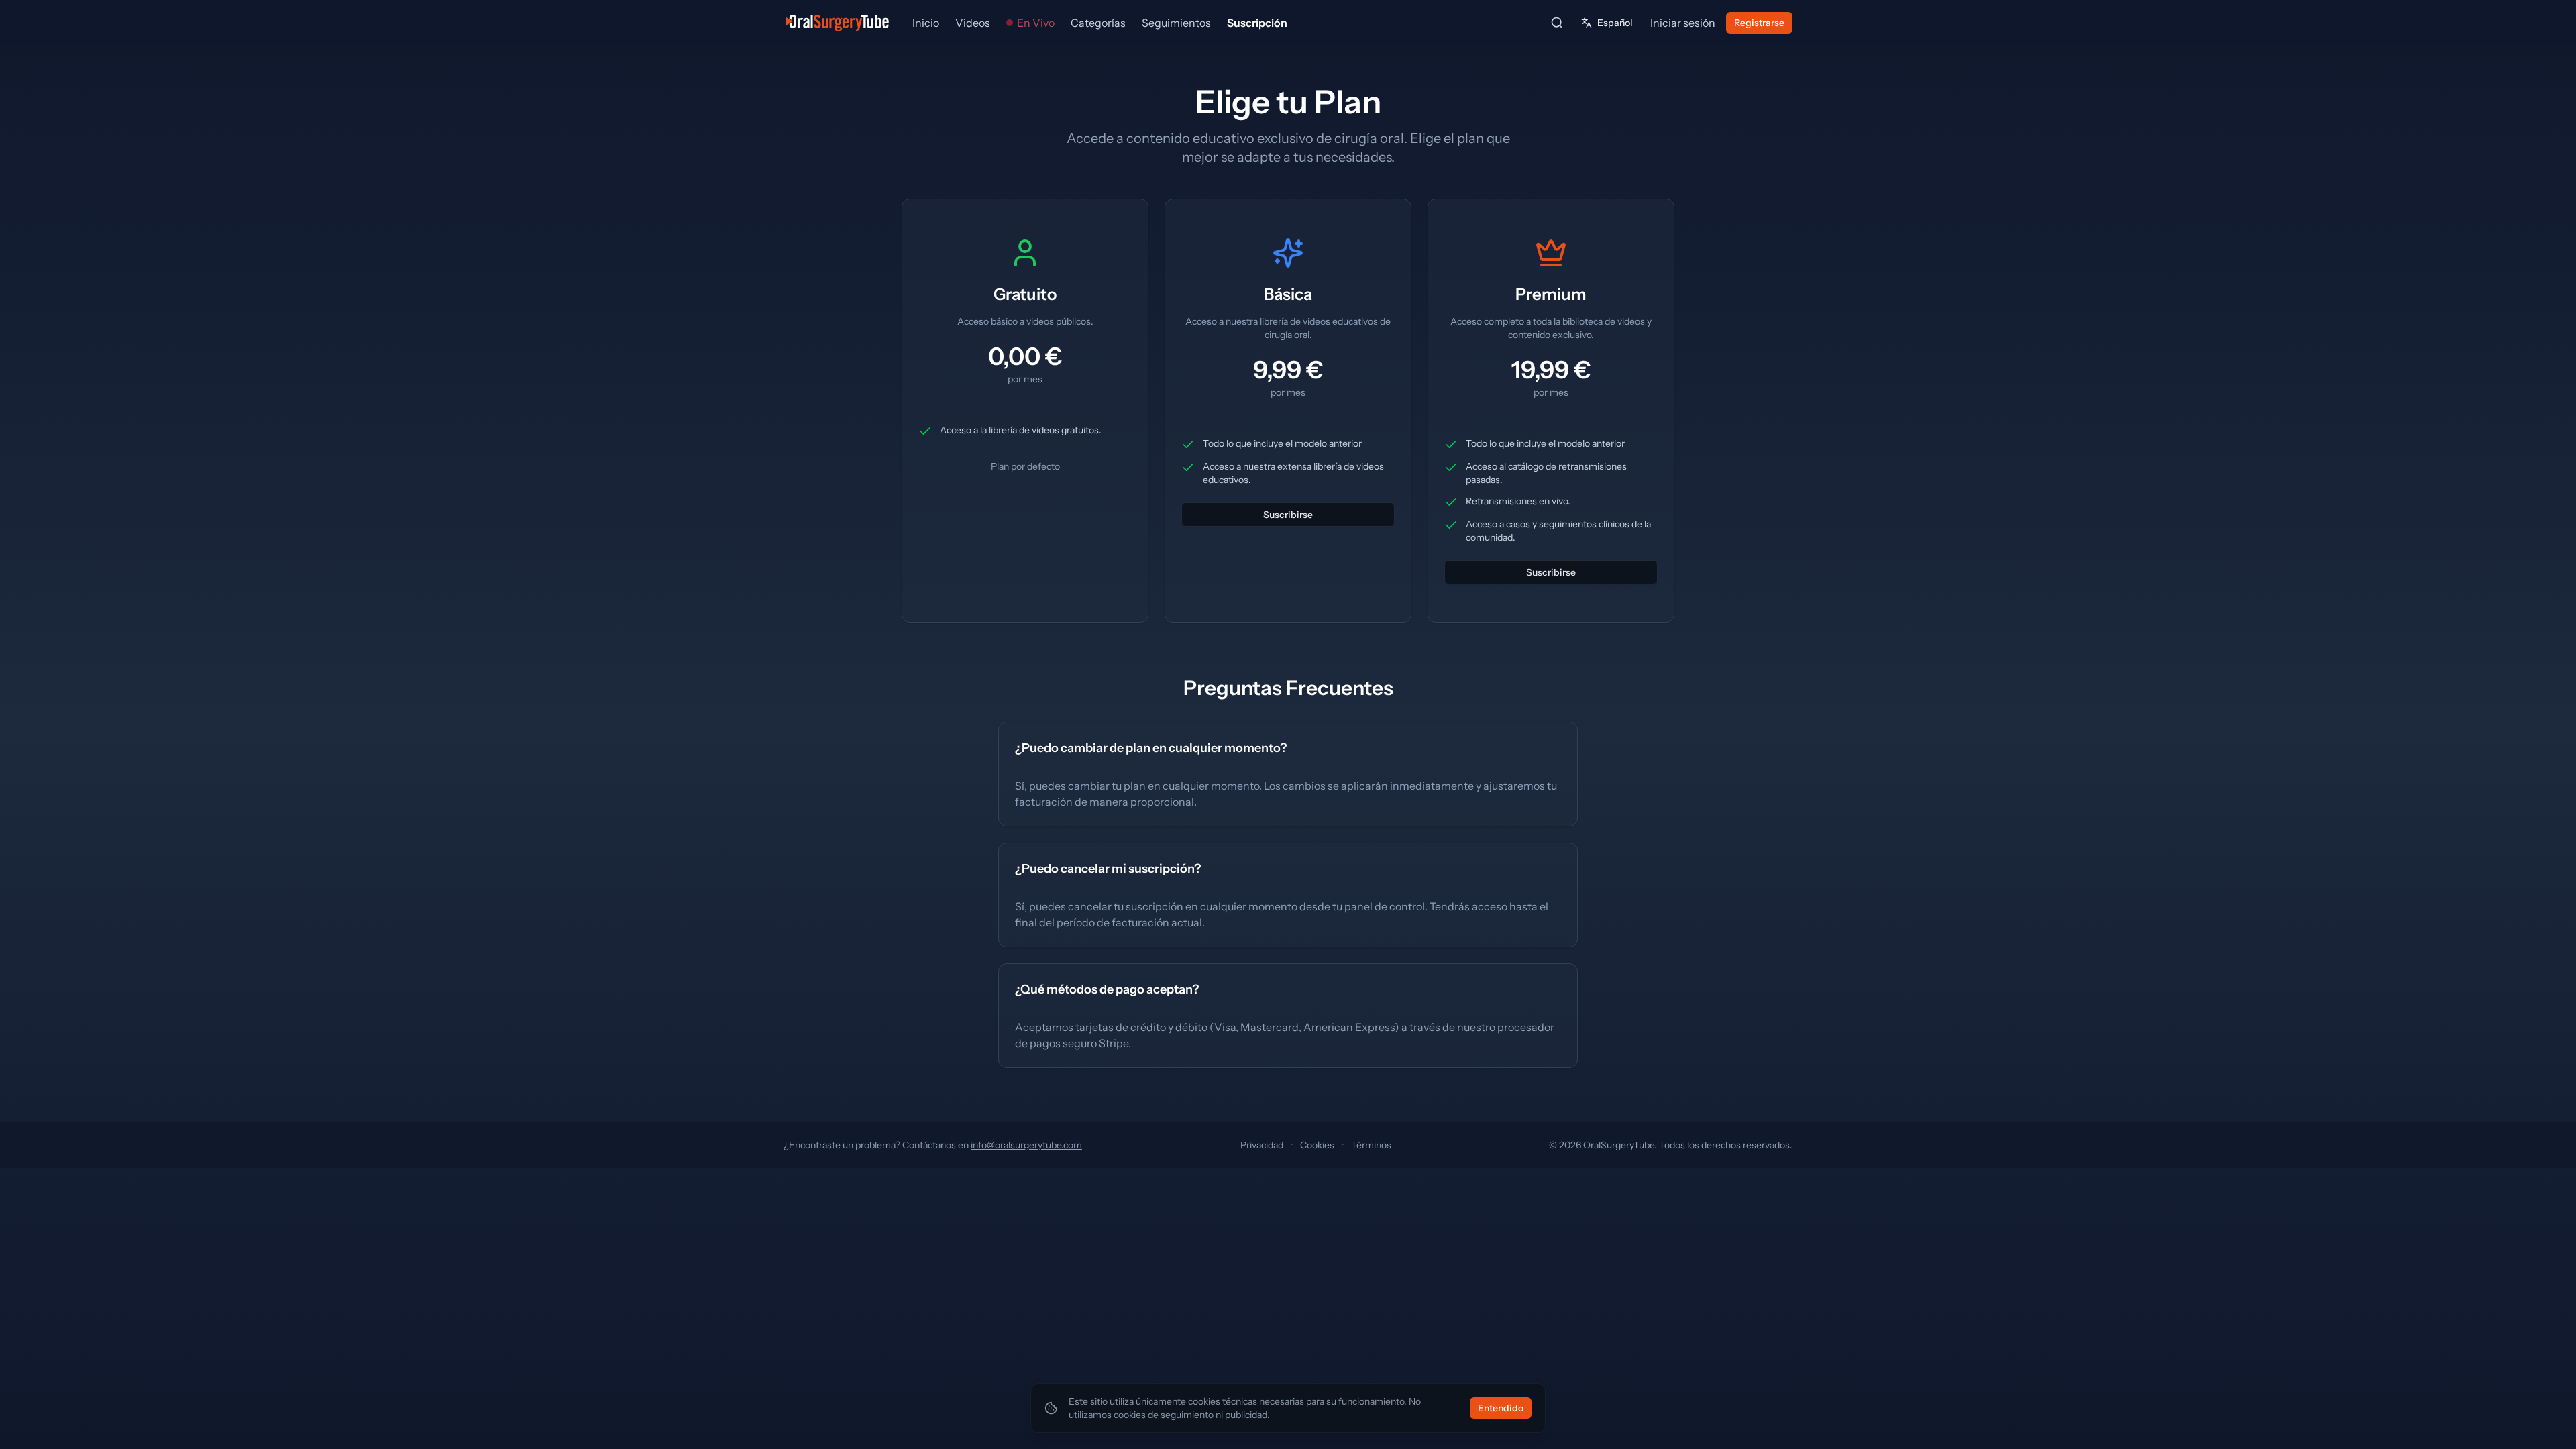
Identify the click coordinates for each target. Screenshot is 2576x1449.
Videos (973, 23)
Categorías (1098, 23)
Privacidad (1262, 1145)
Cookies (1317, 1145)
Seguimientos (1176, 23)
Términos (1371, 1145)
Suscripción (1257, 23)
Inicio (926, 23)
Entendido (1501, 1408)
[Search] (1557, 23)
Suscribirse (1288, 515)
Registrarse (1759, 23)
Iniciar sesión (1683, 23)
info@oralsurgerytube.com (1026, 1145)
